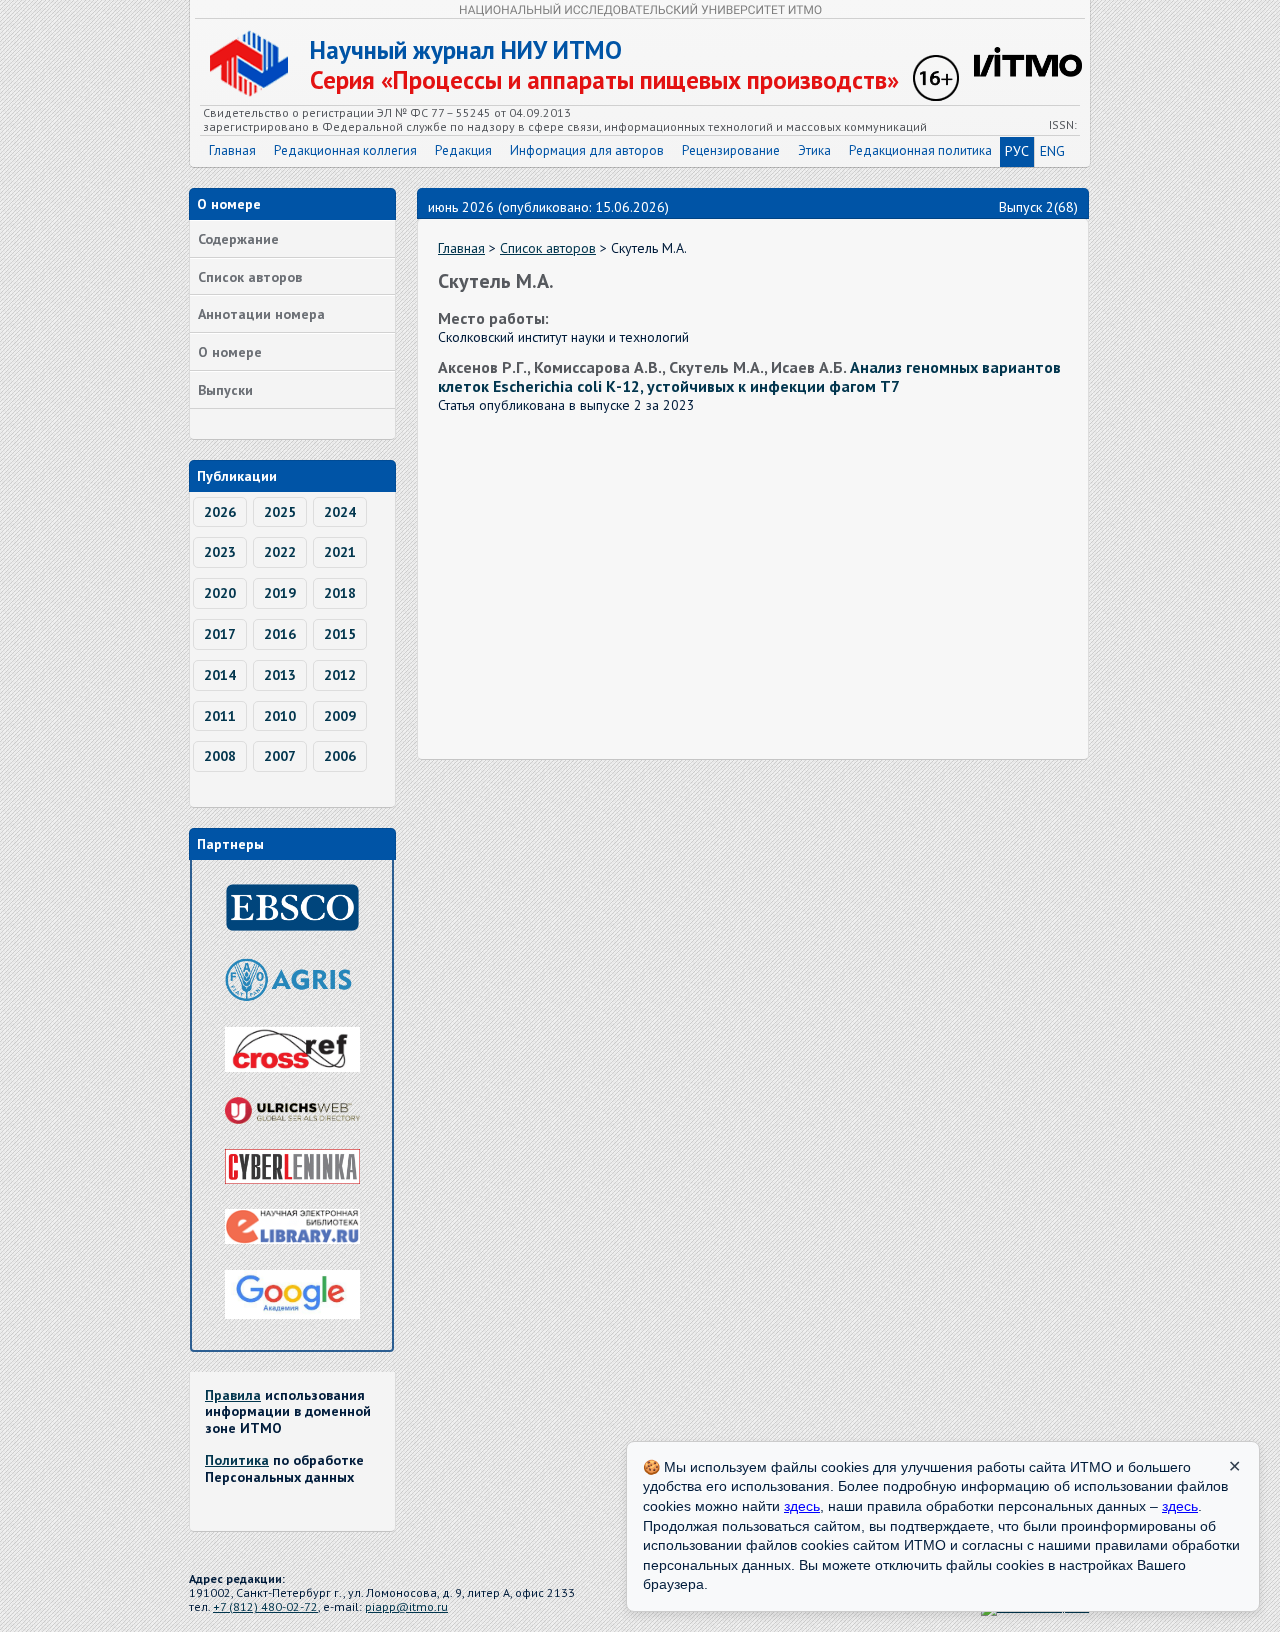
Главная (232, 150)
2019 (280, 593)
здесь (802, 1506)
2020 (220, 593)
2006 (340, 756)
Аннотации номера (261, 314)
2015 (340, 634)
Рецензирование (731, 150)
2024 (340, 512)
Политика (237, 1460)
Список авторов (250, 277)
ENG (1052, 151)
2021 (340, 552)
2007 (280, 756)
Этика (814, 150)
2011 (220, 716)
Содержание (238, 239)
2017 (220, 634)
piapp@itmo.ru (406, 1606)
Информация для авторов (587, 150)
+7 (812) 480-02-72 (265, 1606)
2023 (220, 552)
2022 (280, 552)
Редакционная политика (920, 150)
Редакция (463, 150)
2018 (340, 593)
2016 (280, 634)
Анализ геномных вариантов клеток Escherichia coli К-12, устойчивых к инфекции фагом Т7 (749, 376)
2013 (280, 675)
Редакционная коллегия (345, 150)
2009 (340, 716)
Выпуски (225, 390)
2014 (220, 675)
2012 (340, 675)
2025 (280, 512)
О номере (230, 352)
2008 (220, 756)
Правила (233, 1395)
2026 (220, 512)
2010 (280, 716)
